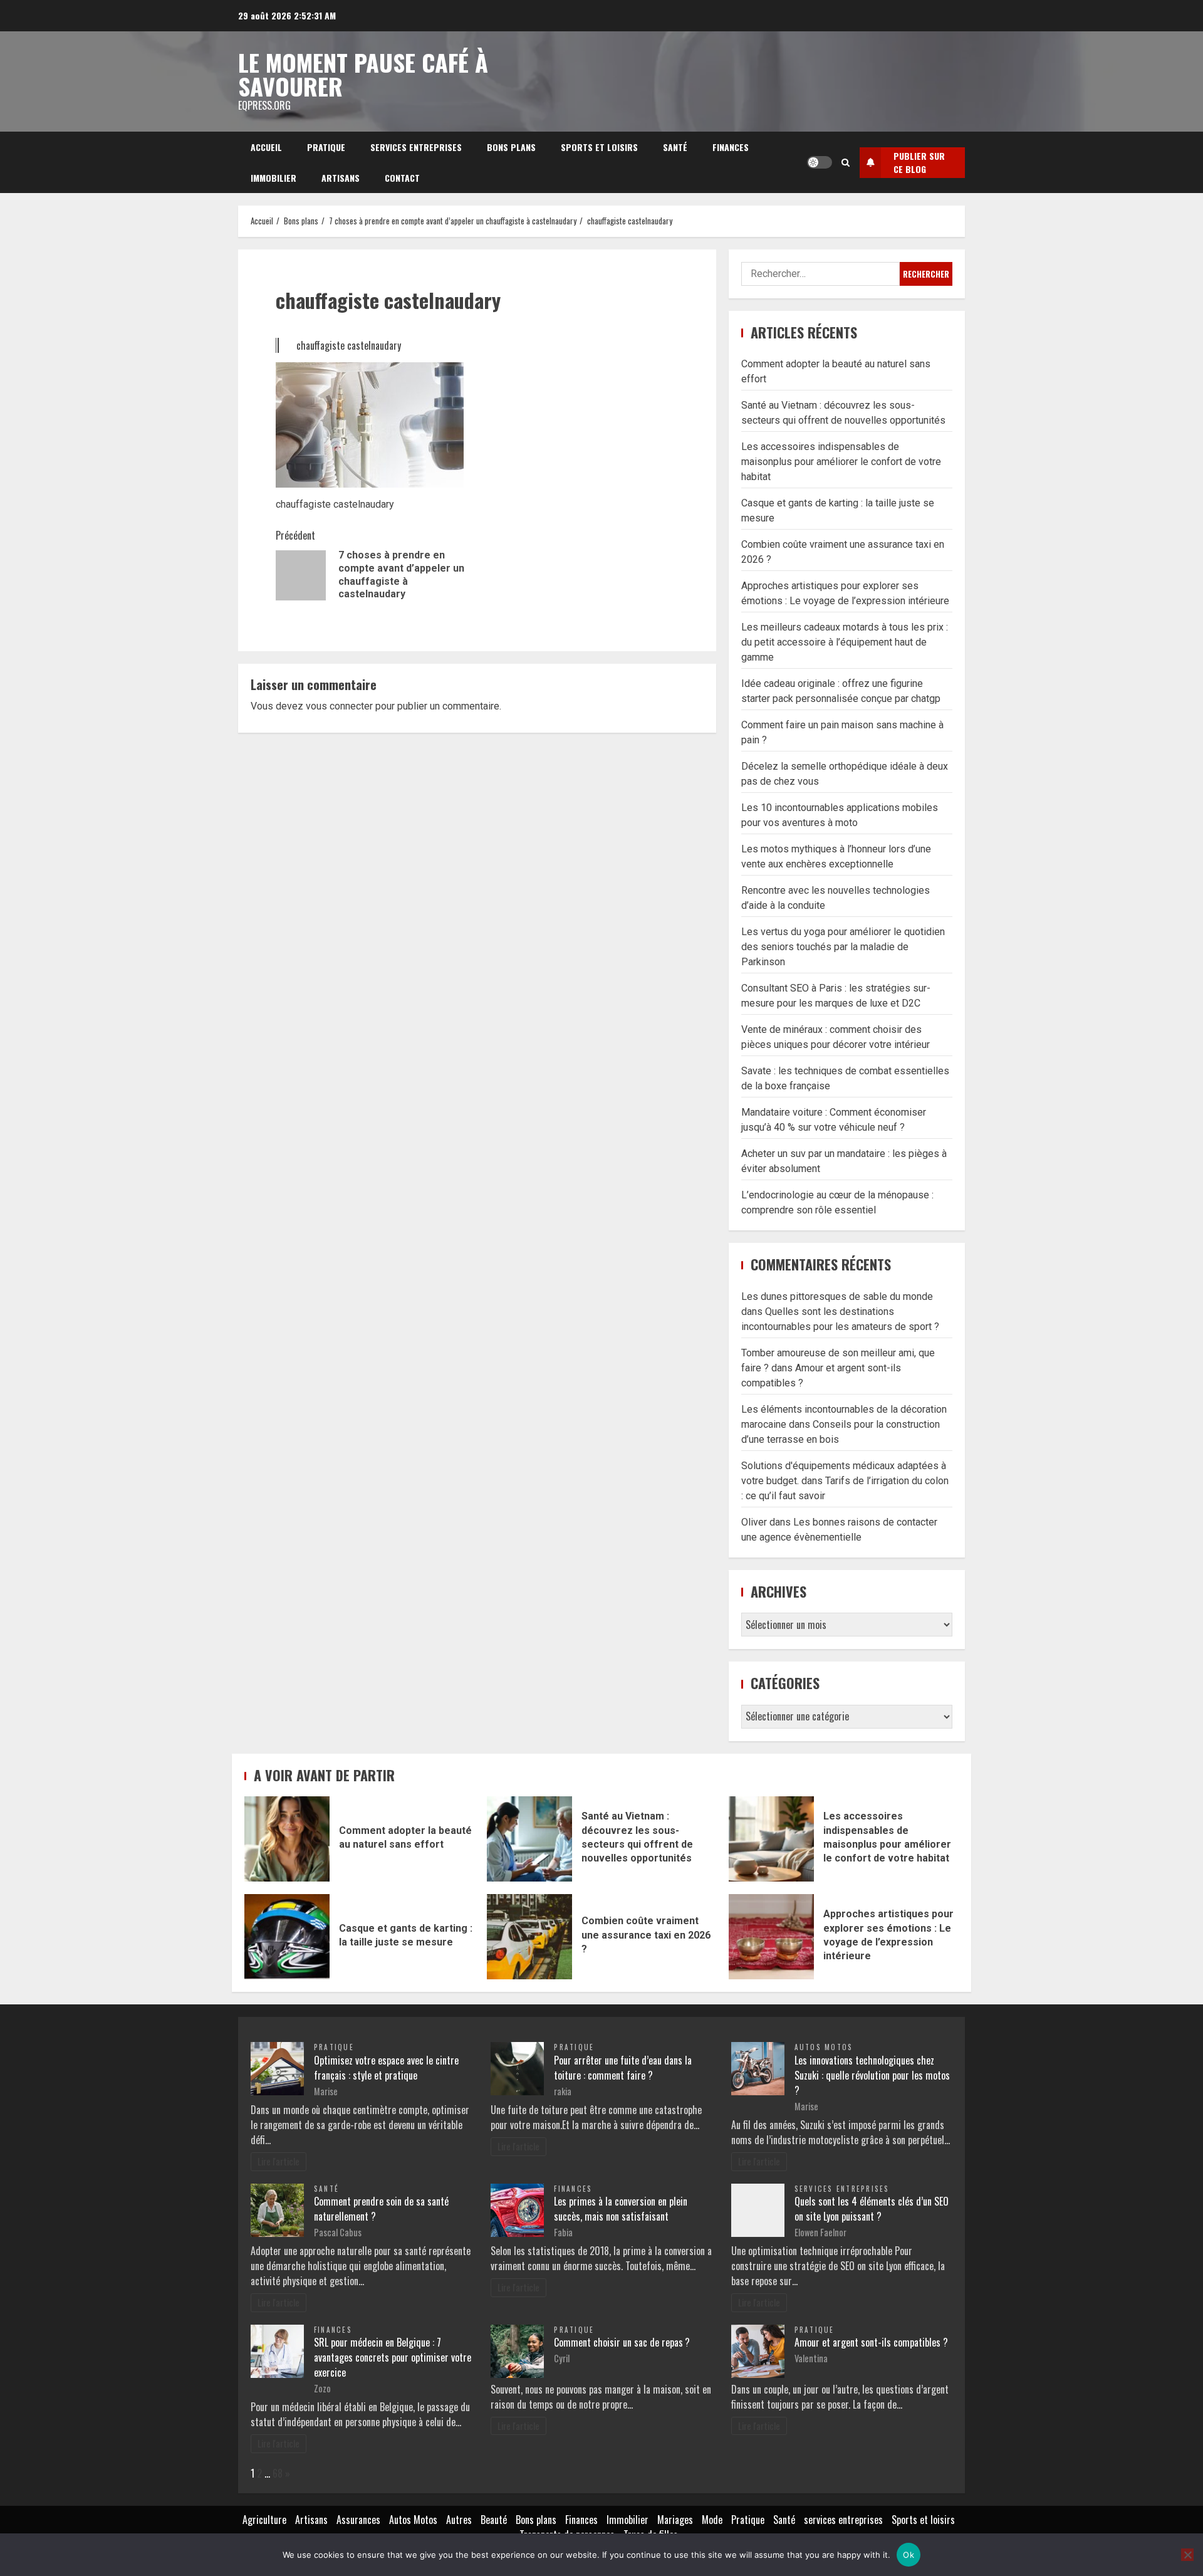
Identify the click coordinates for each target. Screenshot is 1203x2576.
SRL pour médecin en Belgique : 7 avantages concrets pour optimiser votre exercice (393, 2357)
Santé (675, 147)
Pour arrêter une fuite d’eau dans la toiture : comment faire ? (623, 2068)
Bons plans (511, 147)
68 (278, 2473)
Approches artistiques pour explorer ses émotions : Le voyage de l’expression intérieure (771, 1937)
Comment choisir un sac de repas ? (622, 2342)
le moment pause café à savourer (363, 74)
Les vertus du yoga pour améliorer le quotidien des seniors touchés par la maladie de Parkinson (843, 947)
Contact (402, 178)
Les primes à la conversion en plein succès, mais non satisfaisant (621, 2209)
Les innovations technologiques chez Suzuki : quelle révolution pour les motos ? (872, 2075)
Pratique (326, 147)
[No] (1187, 2555)
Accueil (266, 147)
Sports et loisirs (599, 147)
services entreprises (416, 147)
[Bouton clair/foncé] (820, 162)
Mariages (675, 2520)
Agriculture (264, 2520)
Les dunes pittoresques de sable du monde (837, 1296)
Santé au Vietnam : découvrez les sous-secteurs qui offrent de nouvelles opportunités (529, 1839)
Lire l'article (279, 2161)
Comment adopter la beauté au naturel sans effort (287, 1839)
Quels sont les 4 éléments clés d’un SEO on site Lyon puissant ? (872, 2209)
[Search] (846, 162)
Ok (909, 2555)
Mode (712, 2520)
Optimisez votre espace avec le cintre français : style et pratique (386, 2068)
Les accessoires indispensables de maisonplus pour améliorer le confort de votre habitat (841, 462)
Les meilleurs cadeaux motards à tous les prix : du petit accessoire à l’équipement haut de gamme (845, 642)
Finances (731, 147)
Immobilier (273, 178)
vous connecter (339, 706)
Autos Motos (824, 2047)
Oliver (754, 1522)
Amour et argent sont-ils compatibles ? (871, 2342)
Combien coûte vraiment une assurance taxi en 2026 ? (529, 1937)
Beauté (494, 2520)
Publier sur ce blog (919, 162)
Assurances (358, 2520)
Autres (459, 2520)
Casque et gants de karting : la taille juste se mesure (287, 1937)
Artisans (341, 178)
